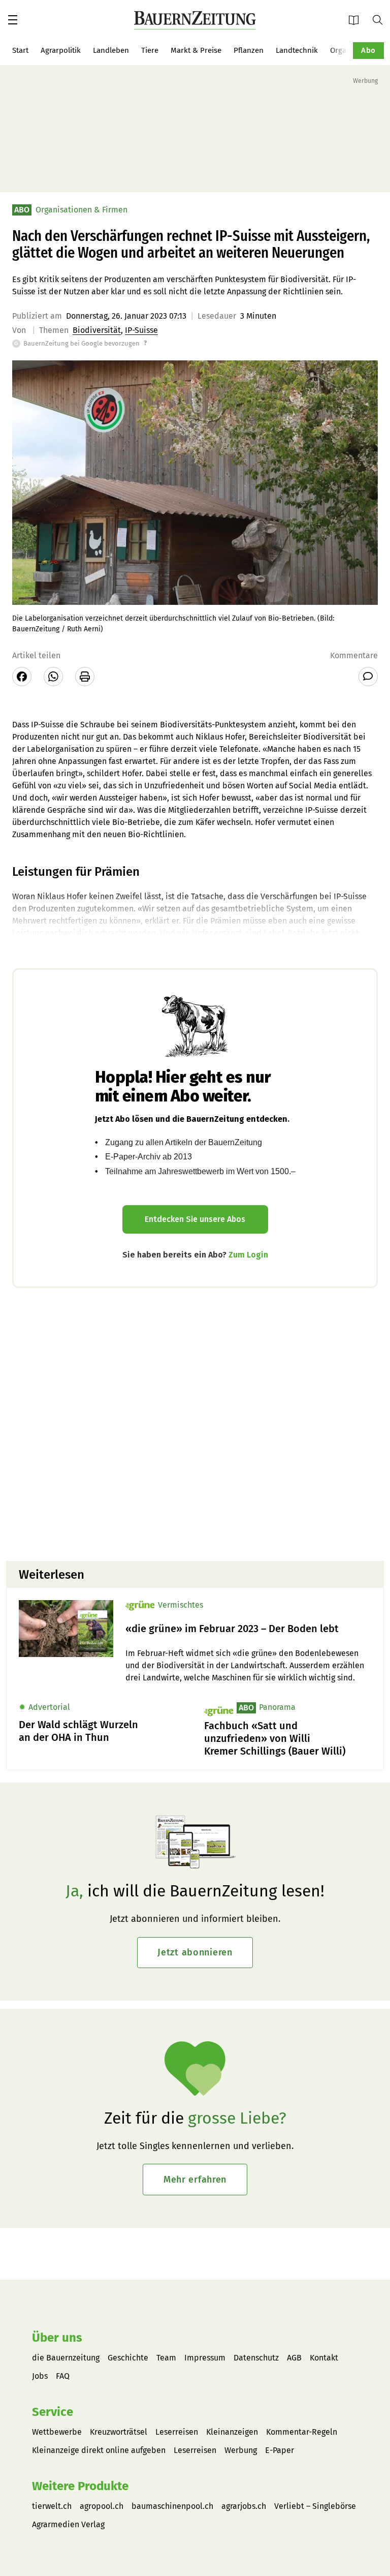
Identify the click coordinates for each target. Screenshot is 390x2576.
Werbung (241, 2450)
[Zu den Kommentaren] (368, 677)
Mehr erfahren (195, 2180)
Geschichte (128, 2358)
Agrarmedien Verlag (68, 2524)
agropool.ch (102, 2506)
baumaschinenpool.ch (172, 2506)
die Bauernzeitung (66, 2358)
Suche (381, 19)
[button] (13, 20)
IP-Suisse (141, 330)
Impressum (205, 2358)
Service (53, 2412)
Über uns (57, 2338)
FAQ (63, 2376)
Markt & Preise (196, 50)
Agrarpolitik (61, 50)
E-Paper (357, 20)
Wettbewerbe (57, 2432)
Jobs (40, 2376)
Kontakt (324, 2358)
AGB (294, 2358)
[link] (248, 1629)
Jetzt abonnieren (195, 1952)
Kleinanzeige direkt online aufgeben (99, 2450)
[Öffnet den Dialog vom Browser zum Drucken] (85, 677)
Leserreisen (177, 2432)
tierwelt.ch (52, 2506)
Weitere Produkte (80, 2486)
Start (20, 50)
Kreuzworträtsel (119, 2432)
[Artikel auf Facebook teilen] (22, 677)
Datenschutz (256, 2358)
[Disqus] (195, 1423)
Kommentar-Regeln (302, 2432)
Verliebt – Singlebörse (315, 2506)
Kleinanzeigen (232, 2432)
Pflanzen (249, 50)
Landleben (111, 50)
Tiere (150, 50)
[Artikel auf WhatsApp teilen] (53, 677)
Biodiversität (97, 330)
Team (166, 2358)
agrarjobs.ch (244, 2506)
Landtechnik (297, 50)
